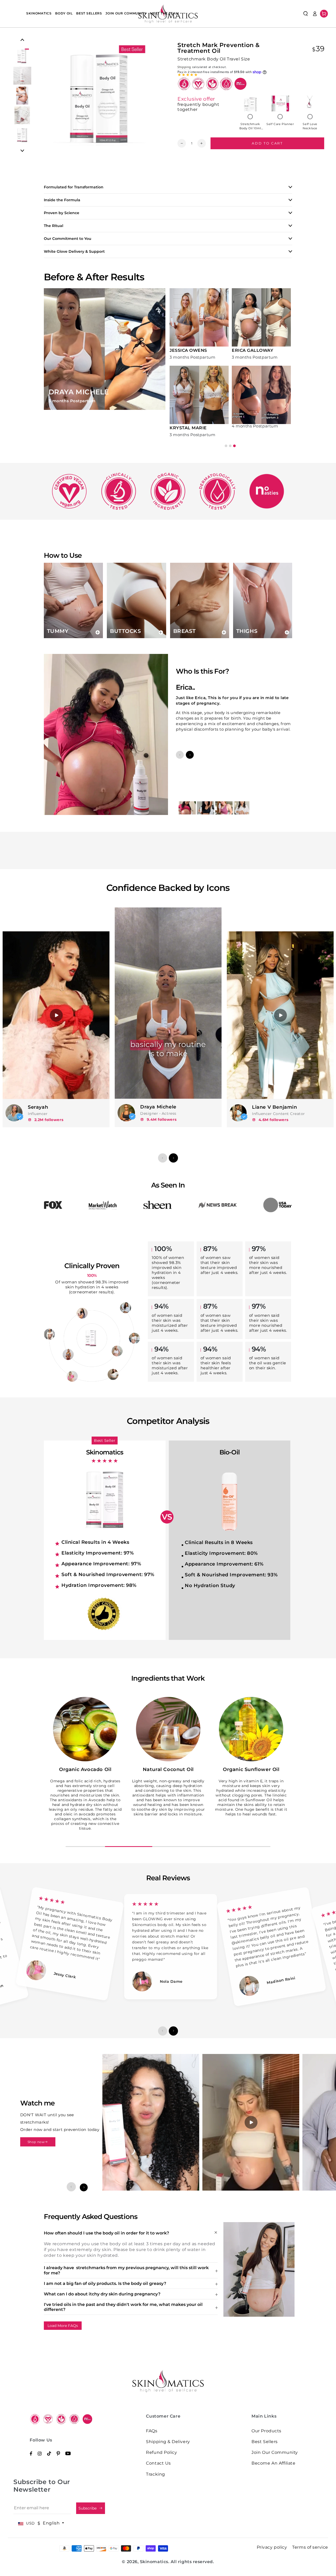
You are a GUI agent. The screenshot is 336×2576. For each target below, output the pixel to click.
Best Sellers (264, 2442)
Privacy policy (272, 2547)
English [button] (52, 2523)
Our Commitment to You (68, 239)
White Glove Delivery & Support (74, 251)
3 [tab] (234, 446)
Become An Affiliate (273, 2463)
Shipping (184, 67)
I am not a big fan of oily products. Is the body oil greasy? (105, 2283)
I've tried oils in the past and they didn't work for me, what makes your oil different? (123, 2307)
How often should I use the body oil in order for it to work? (106, 2233)
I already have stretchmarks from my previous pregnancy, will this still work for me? (126, 2270)
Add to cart (267, 143)
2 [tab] (230, 446)
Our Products (266, 2431)
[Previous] (22, 40)
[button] (306, 14)
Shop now (36, 2142)
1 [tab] (226, 446)
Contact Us (158, 2463)
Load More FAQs (63, 2326)
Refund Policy (161, 2452)
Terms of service (310, 2547)
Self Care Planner (280, 124)
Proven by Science (62, 213)
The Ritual (54, 226)
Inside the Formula (62, 200)
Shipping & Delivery (168, 2442)
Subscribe (88, 2508)
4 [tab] (211, 1847)
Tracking (155, 2474)
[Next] (22, 151)
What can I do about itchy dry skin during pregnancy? (102, 2294)
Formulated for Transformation (74, 187)
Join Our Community (275, 2452)
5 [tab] (251, 1847)
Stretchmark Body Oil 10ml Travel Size (250, 126)
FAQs (152, 2431)
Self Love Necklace (310, 126)
